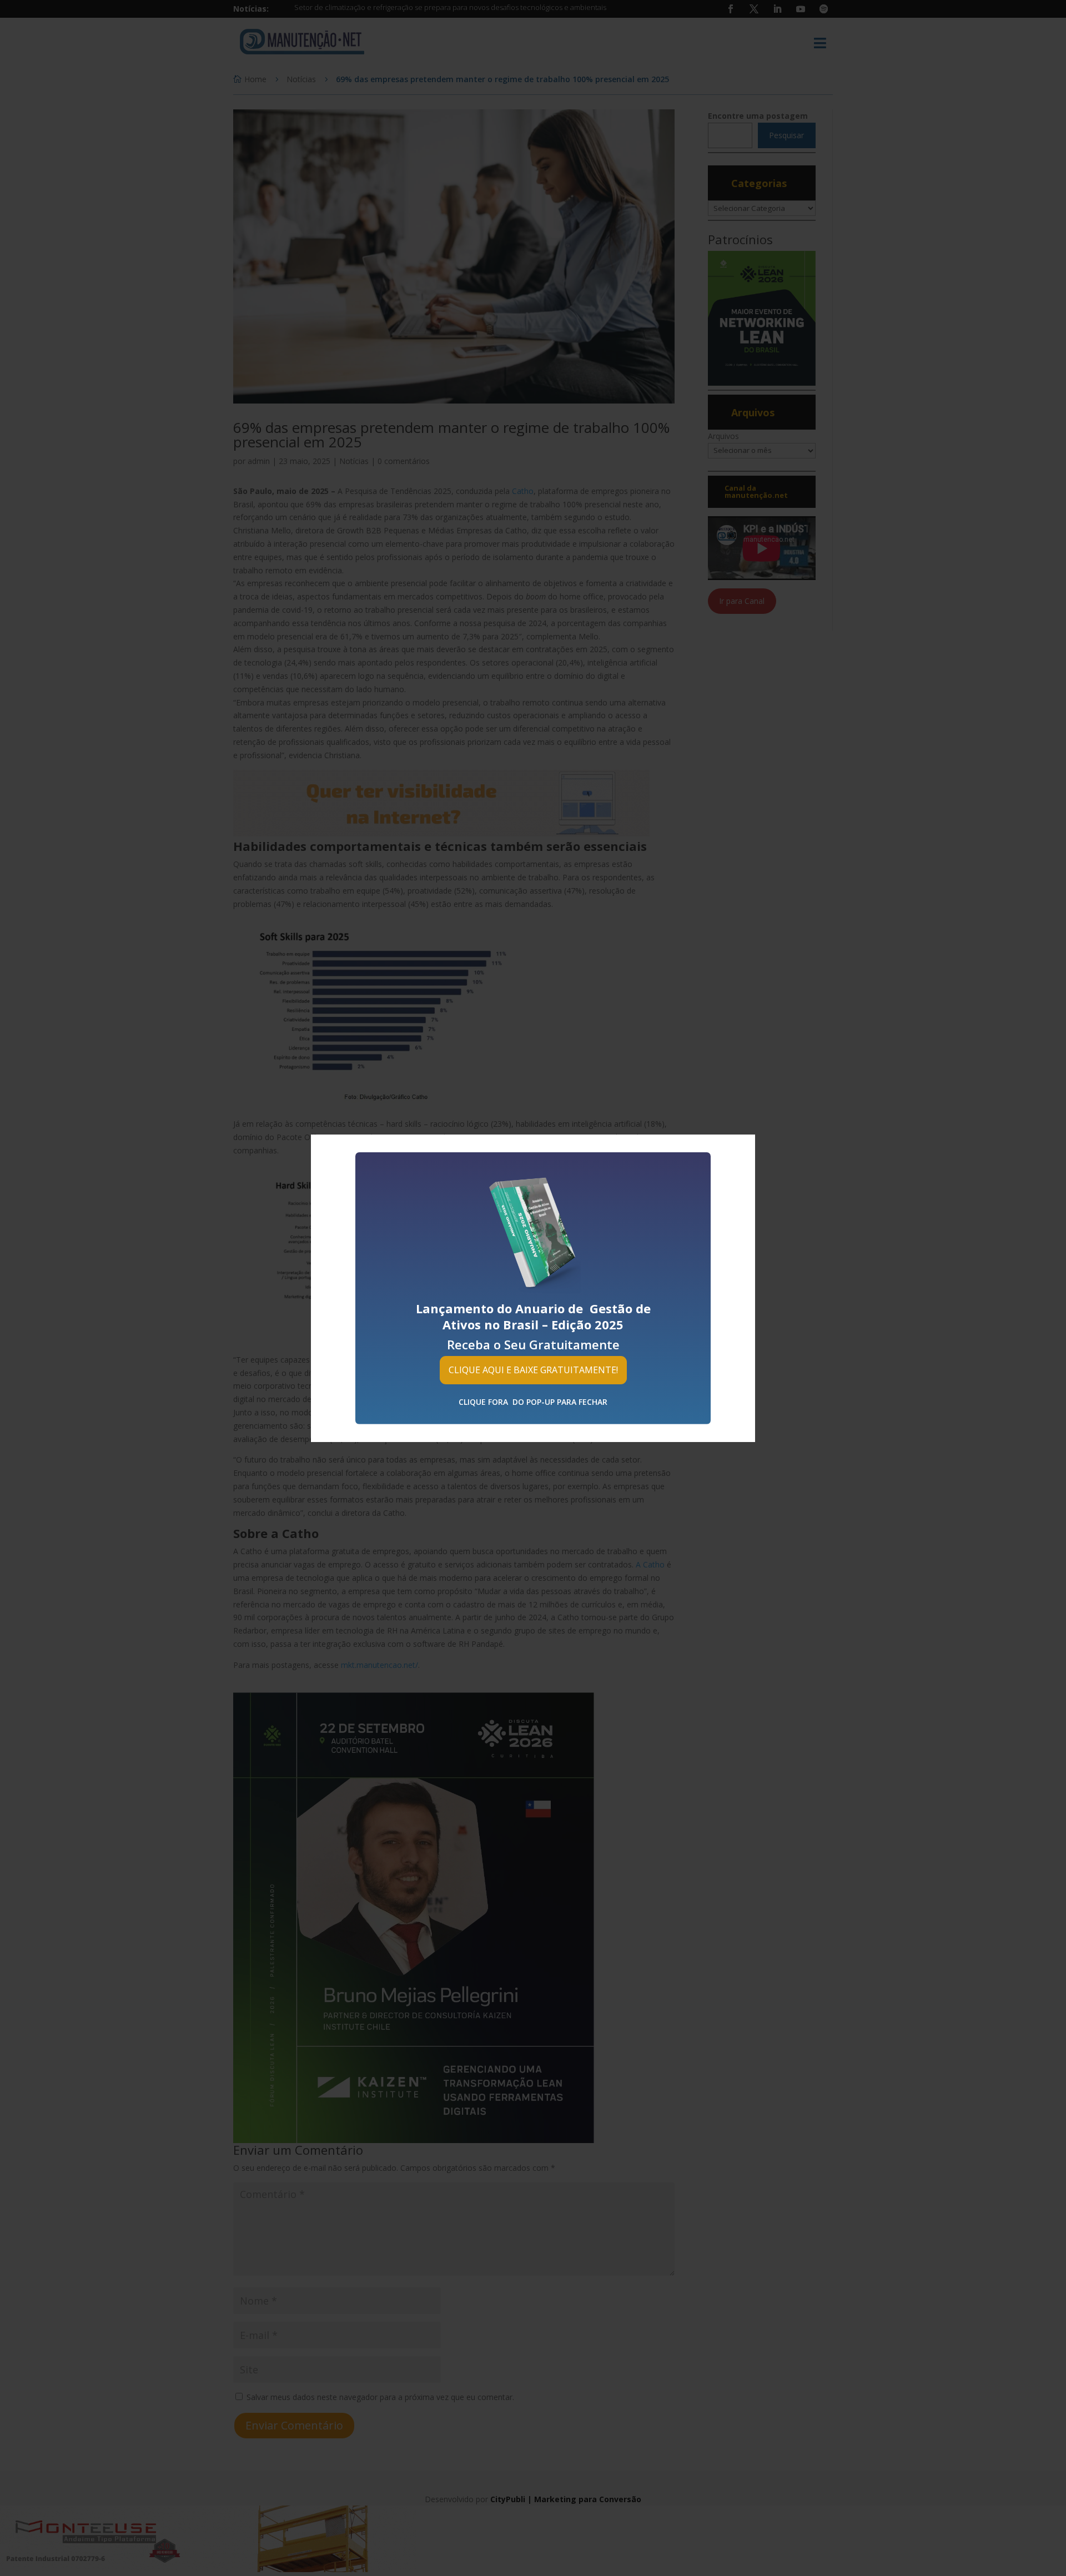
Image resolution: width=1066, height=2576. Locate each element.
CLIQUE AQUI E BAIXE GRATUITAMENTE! (533, 1369)
